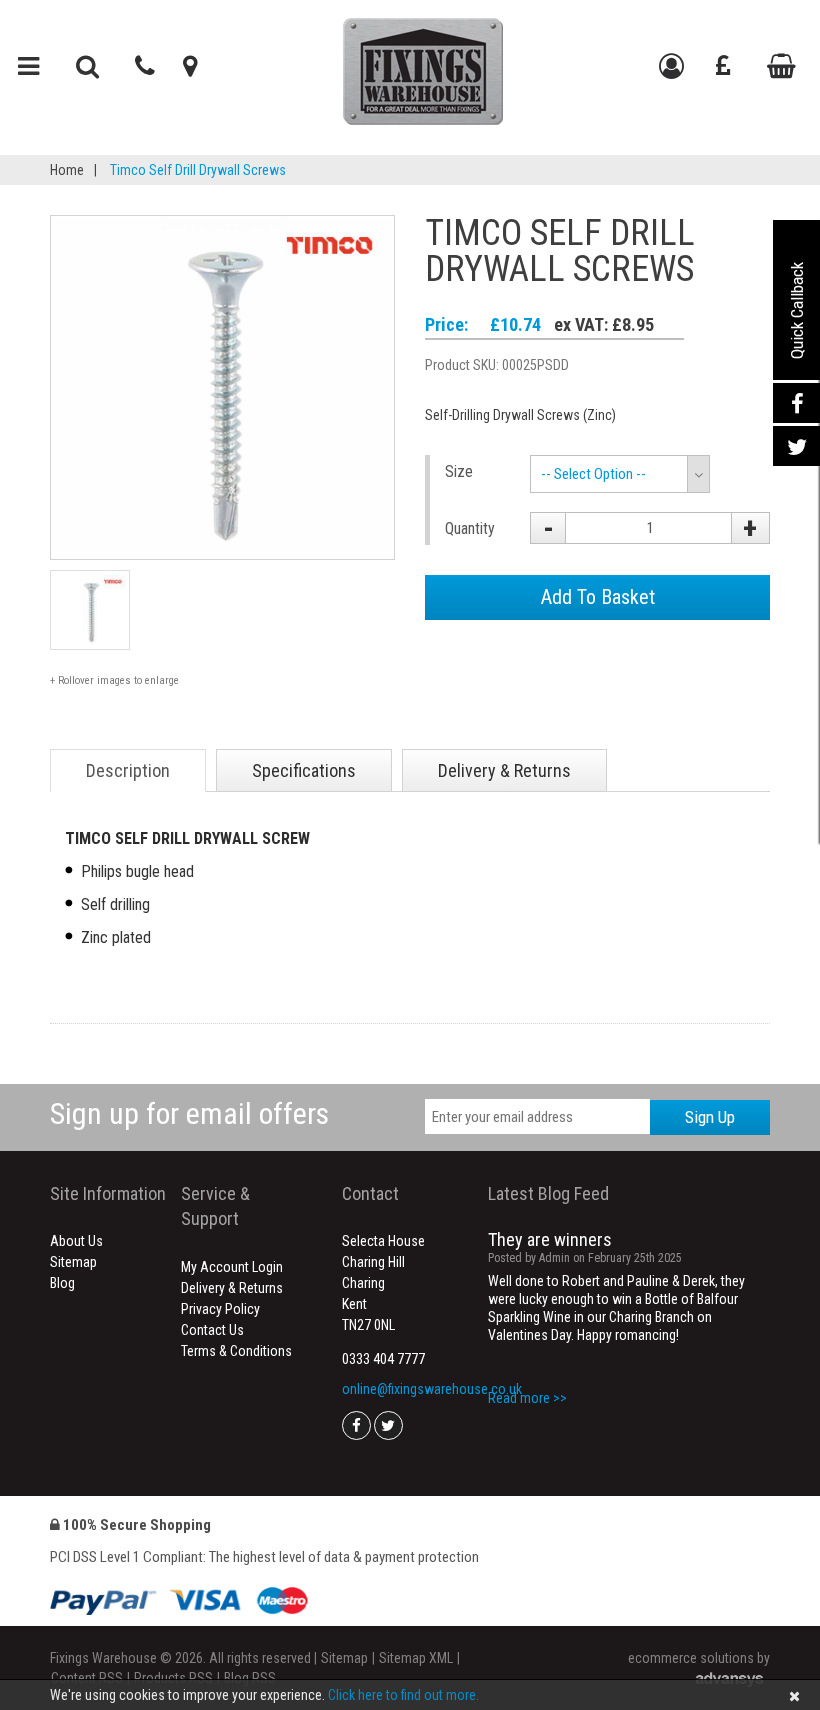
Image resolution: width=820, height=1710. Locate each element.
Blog (62, 1283)
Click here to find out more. (403, 1695)
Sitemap (73, 1262)
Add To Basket (598, 597)
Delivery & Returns (232, 1288)
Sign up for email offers (189, 1113)
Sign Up (710, 1117)
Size (459, 471)
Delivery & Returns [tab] (504, 770)
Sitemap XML (416, 1658)
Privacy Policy (220, 1309)
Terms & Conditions (236, 1351)
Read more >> (527, 1398)
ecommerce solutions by (699, 1658)
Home (67, 170)
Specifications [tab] (304, 770)
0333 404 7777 (383, 1359)
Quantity (470, 528)
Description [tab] (128, 770)
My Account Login (232, 1267)
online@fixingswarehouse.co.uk (432, 1389)
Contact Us (212, 1330)
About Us (76, 1241)
